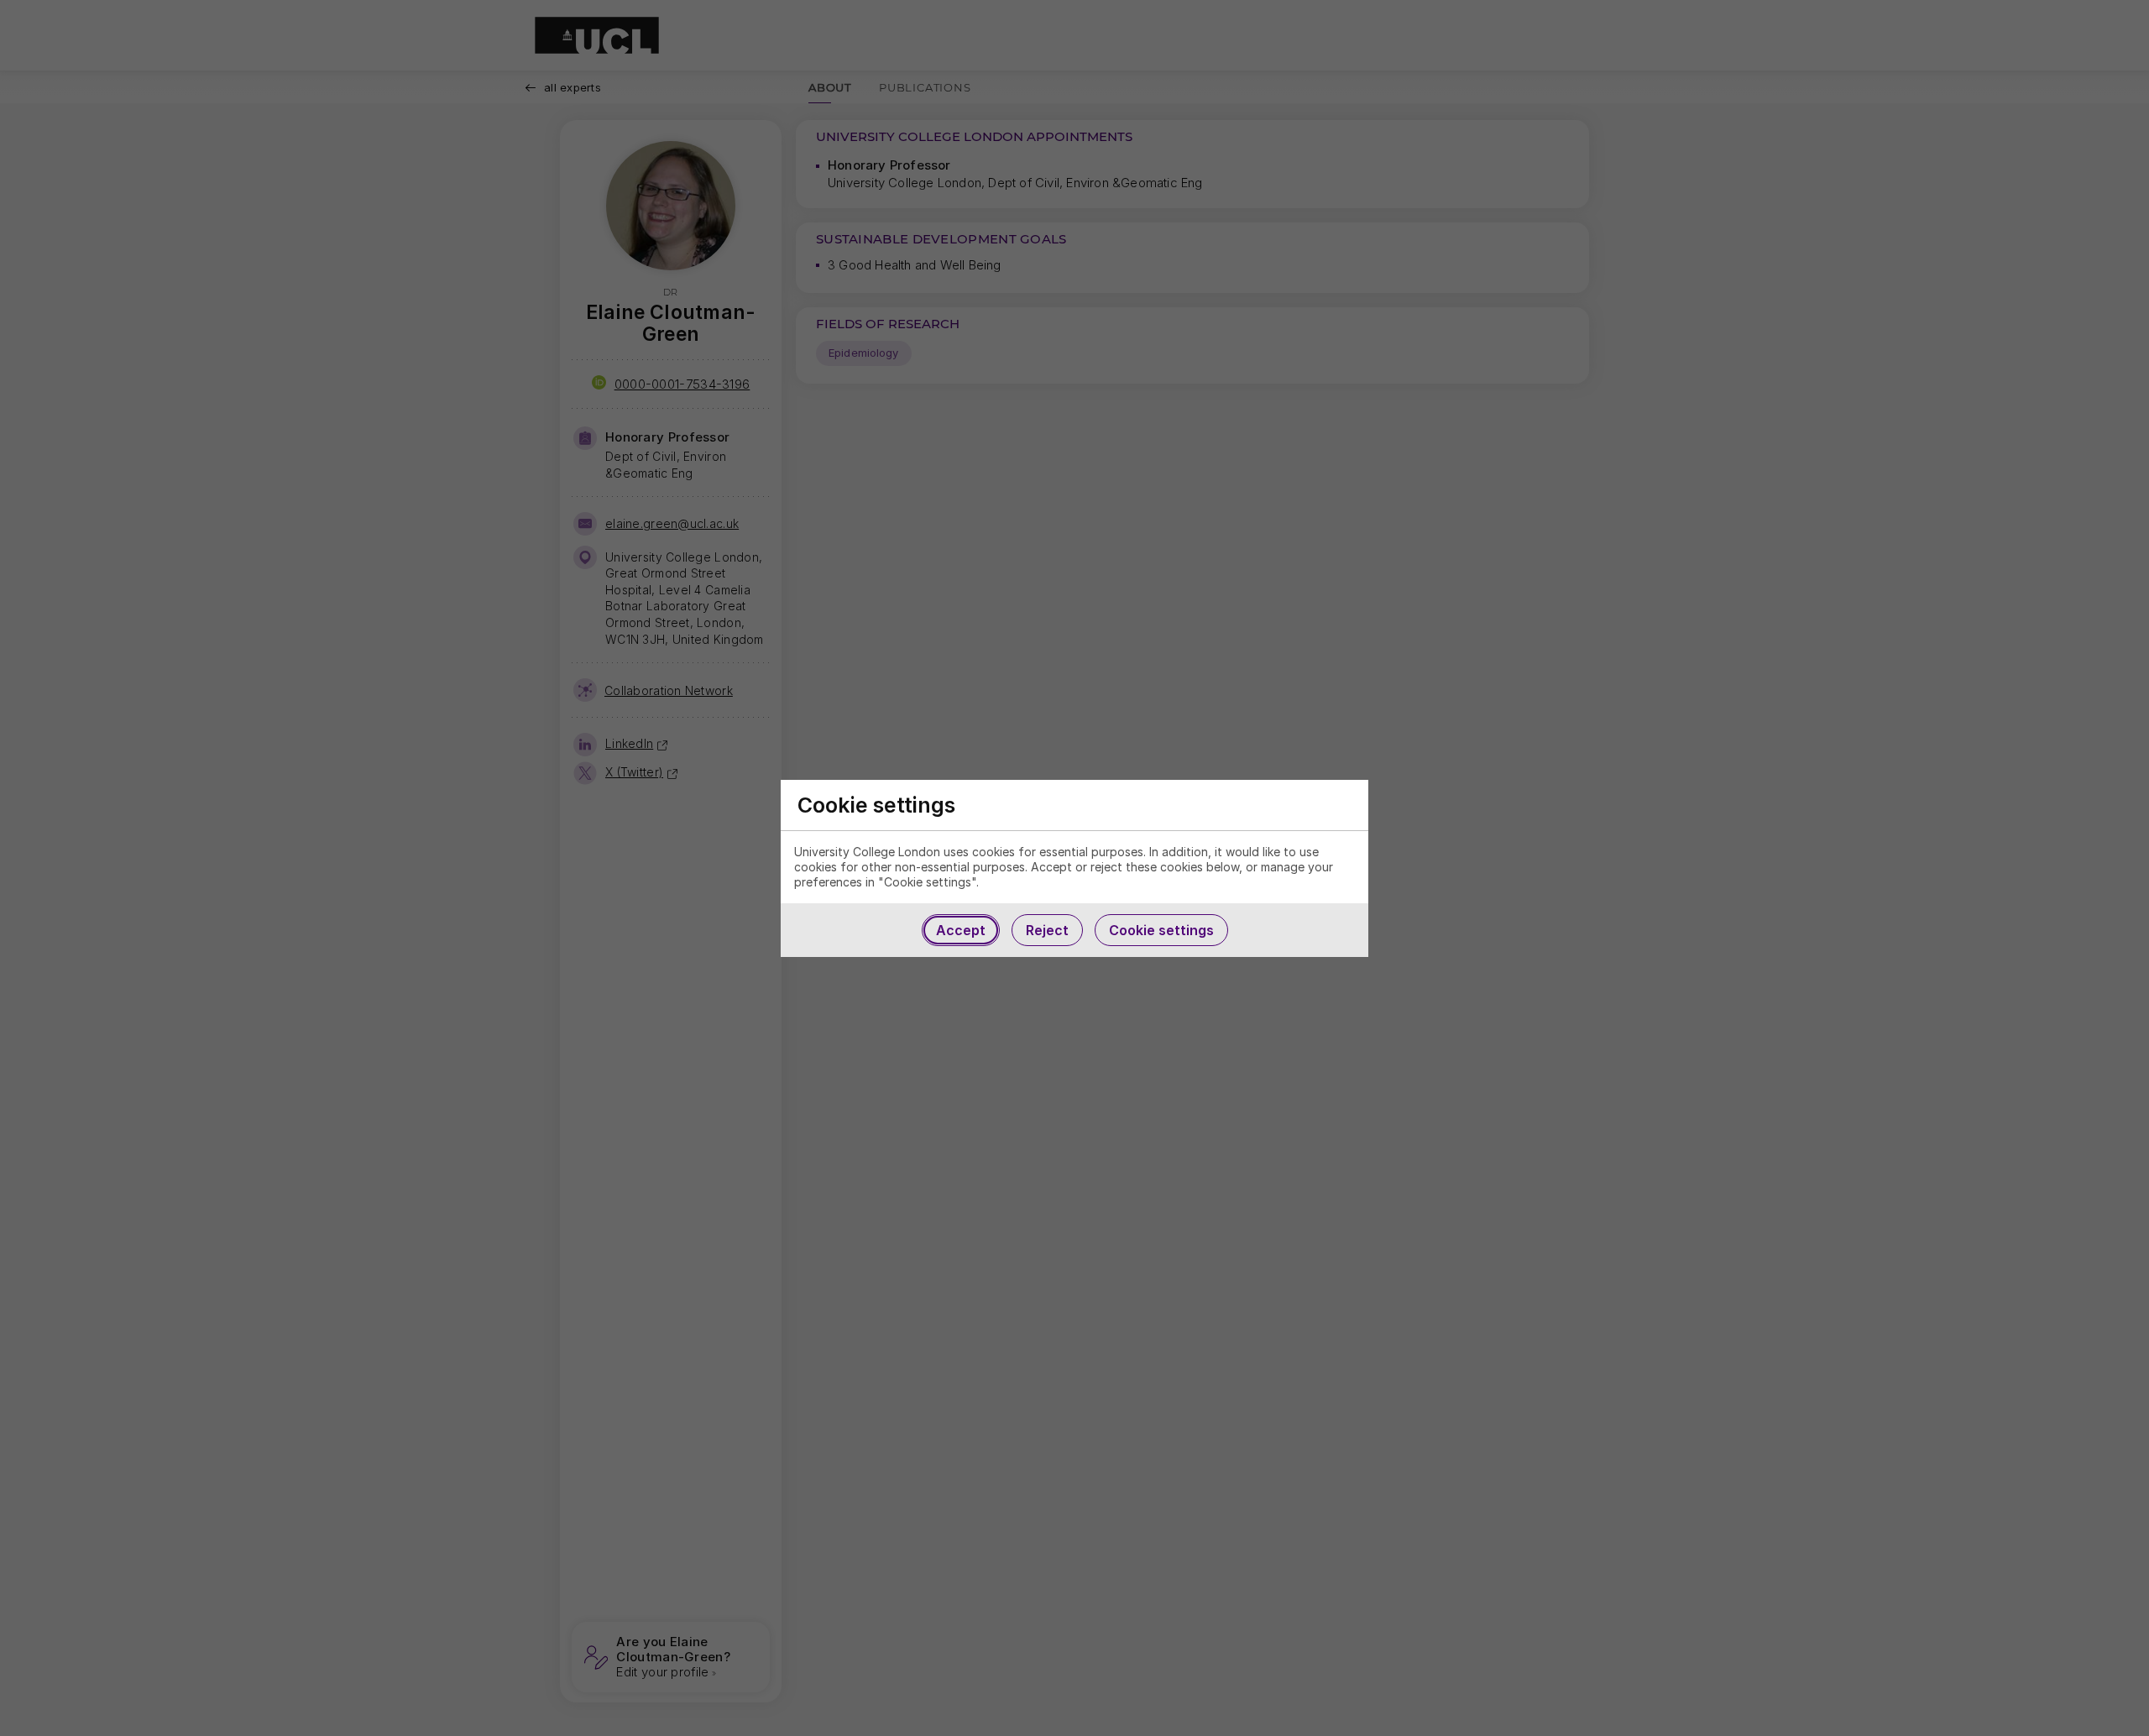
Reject (1047, 930)
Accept (961, 930)
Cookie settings (1161, 930)
